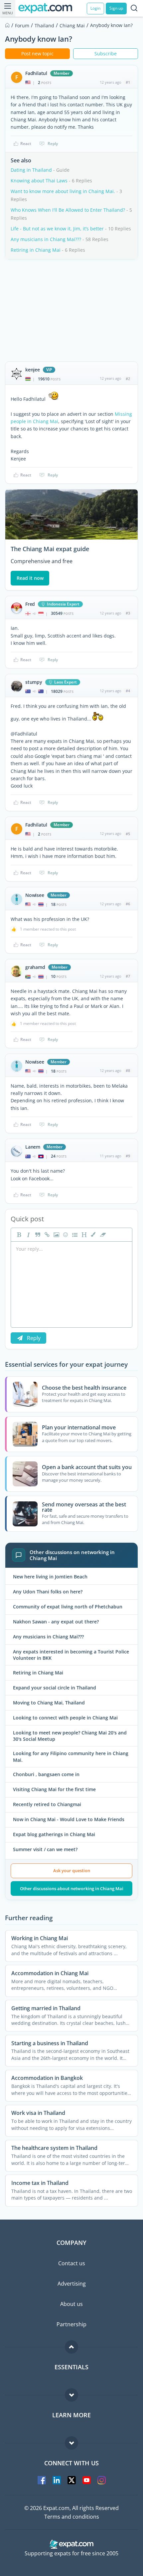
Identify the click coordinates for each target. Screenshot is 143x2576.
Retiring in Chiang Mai (36, 250)
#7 (128, 976)
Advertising (72, 2284)
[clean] (102, 1235)
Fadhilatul (36, 73)
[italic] (28, 1235)
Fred (30, 604)
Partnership (71, 2324)
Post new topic (37, 54)
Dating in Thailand (31, 170)
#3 (128, 613)
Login (95, 8)
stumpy (34, 682)
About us (71, 2304)
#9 (128, 1156)
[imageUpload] (56, 1235)
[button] (93, 1235)
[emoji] (65, 1235)
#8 (128, 1070)
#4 (128, 691)
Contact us (72, 2263)
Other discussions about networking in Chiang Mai (72, 1888)
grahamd (35, 967)
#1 (128, 82)
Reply (53, 144)
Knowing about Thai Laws (39, 181)
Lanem (33, 1147)
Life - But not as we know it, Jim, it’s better (57, 229)
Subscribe (106, 54)
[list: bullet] (74, 1235)
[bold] (18, 1235)
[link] (46, 1235)
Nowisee (35, 895)
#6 (128, 904)
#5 (128, 834)
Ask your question (72, 1870)
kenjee (33, 370)
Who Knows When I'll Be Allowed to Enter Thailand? (68, 210)
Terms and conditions (72, 2517)
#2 (128, 379)
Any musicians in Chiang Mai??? (46, 239)
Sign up (116, 8)
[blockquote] (37, 1235)
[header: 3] (83, 1235)
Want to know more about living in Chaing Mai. (63, 191)
